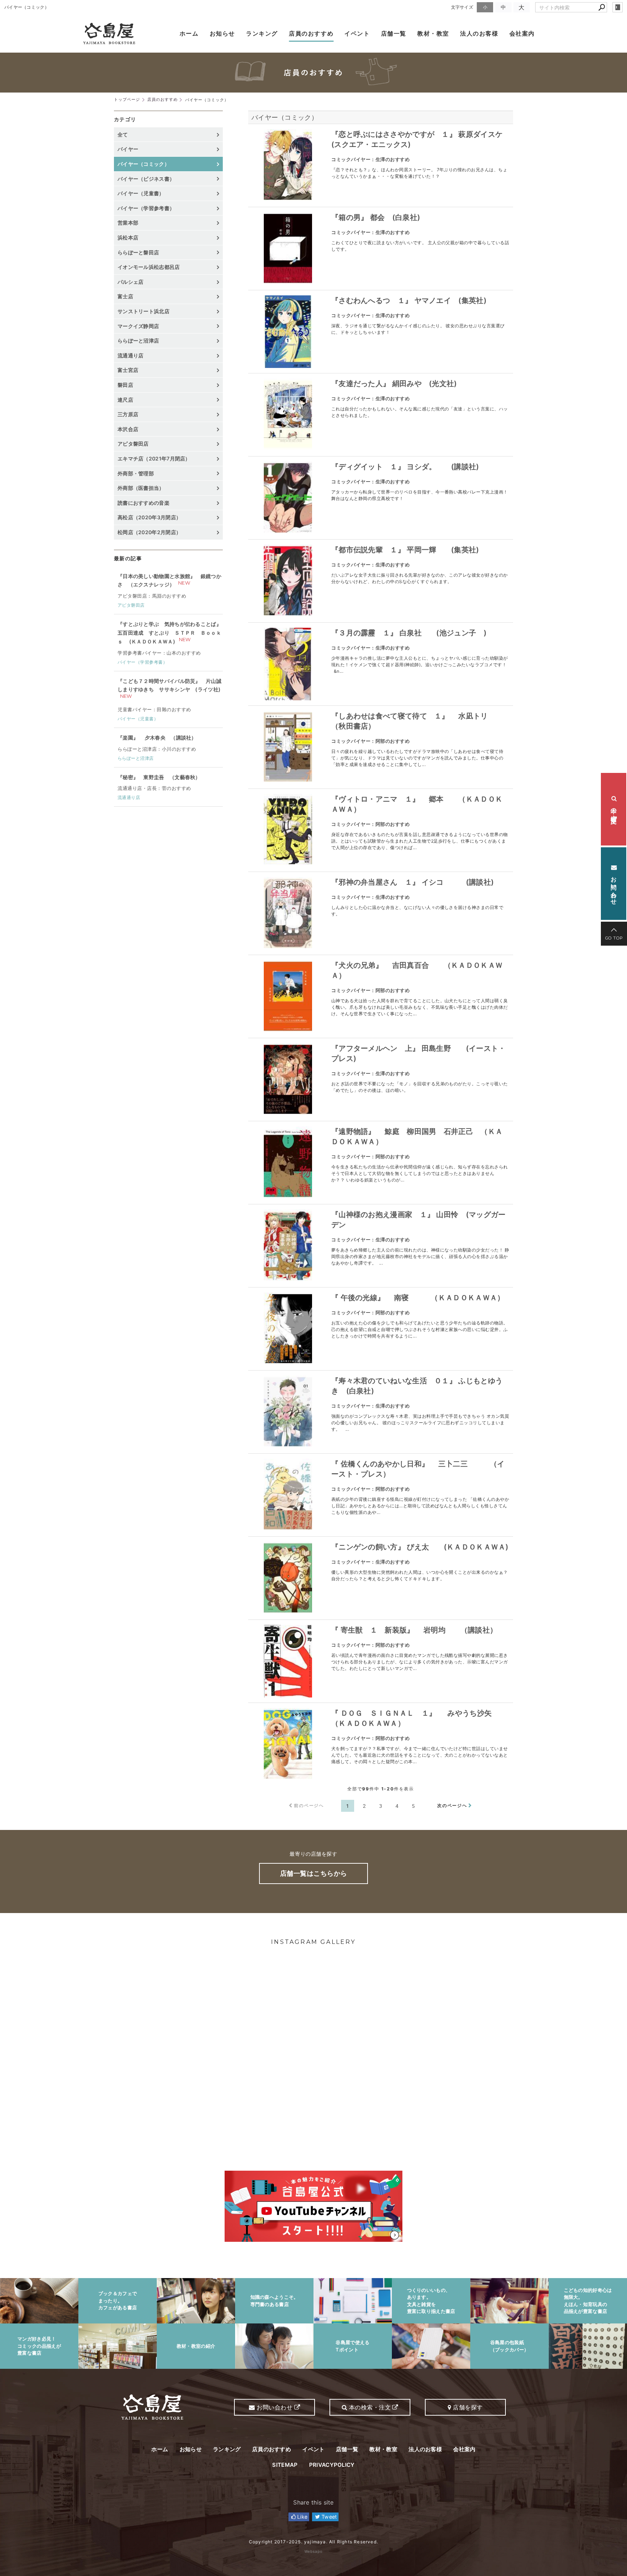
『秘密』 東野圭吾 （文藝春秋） (159, 777)
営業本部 (128, 223)
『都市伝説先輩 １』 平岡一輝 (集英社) (405, 550)
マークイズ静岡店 (138, 326)
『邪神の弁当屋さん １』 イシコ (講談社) (413, 882)
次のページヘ (452, 1805)
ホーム (189, 33)
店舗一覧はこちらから (314, 1873)
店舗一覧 (394, 33)
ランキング (262, 33)
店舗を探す (467, 2407)
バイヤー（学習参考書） (146, 208)
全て (123, 134)
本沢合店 (128, 429)
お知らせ (222, 33)
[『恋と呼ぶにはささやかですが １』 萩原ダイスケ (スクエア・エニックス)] (288, 165)
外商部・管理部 (136, 473)
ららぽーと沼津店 (138, 341)
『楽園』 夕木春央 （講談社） (157, 738)
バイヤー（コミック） (285, 117)
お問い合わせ (614, 887)
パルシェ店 (131, 282)
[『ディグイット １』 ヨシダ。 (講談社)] (288, 498)
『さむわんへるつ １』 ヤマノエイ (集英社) (409, 300)
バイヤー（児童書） (141, 193)
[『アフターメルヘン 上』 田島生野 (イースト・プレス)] (288, 1080)
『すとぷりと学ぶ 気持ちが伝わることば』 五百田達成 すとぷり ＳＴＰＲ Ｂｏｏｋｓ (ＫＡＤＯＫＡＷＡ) (169, 633)
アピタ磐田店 (133, 444)
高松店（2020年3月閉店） (149, 517)
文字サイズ (462, 7)
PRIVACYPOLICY (332, 2465)
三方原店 (128, 414)
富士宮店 (128, 370)
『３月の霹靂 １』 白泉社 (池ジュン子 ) (409, 633)
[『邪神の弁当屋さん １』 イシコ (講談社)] (288, 913)
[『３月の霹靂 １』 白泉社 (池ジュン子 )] (288, 664)
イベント (357, 33)
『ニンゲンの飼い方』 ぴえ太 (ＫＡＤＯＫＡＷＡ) (420, 1547)
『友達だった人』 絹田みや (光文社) (394, 384)
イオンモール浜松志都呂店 (149, 267)
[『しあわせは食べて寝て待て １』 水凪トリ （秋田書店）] (288, 747)
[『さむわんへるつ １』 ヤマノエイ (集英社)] (288, 332)
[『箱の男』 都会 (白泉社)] (288, 249)
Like (302, 2517)
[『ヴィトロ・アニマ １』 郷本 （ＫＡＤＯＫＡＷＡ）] (288, 830)
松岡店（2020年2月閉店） (149, 532)
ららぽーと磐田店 (138, 252)
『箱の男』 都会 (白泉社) (376, 217)
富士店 (125, 296)
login (618, 7)
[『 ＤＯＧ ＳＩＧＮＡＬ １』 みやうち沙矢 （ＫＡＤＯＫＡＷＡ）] (288, 1744)
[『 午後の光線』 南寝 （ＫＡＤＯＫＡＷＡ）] (288, 1329)
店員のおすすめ (311, 33)
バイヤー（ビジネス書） (146, 179)
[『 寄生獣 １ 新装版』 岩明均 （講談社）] (288, 1661)
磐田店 (125, 385)
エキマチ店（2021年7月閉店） (154, 458)
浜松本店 (128, 237)
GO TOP (614, 938)
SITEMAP (285, 2465)
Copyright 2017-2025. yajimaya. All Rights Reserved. (313, 2542)
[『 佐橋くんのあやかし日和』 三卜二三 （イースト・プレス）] (288, 1495)
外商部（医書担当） (141, 488)
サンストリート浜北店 (144, 311)
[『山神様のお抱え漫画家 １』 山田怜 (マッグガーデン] (288, 1246)
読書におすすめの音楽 (144, 503)
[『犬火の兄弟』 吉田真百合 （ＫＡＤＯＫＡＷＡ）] (288, 996)
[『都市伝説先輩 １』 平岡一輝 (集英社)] (288, 581)
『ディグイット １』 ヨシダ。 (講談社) (405, 467)
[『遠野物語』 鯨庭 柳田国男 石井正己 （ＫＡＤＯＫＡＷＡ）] (288, 1163)
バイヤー (128, 149)
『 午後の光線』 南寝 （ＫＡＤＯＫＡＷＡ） (418, 1298)
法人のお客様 (479, 33)
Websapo (313, 2551)
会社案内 (522, 33)
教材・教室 (433, 33)
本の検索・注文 (614, 809)
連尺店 (125, 400)
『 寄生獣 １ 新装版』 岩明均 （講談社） (414, 1630)
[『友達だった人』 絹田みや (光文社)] (288, 415)
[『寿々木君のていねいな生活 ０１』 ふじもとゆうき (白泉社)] (288, 1412)
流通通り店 (131, 355)
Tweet (329, 2517)
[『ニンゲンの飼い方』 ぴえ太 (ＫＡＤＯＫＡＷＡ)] (288, 1578)
